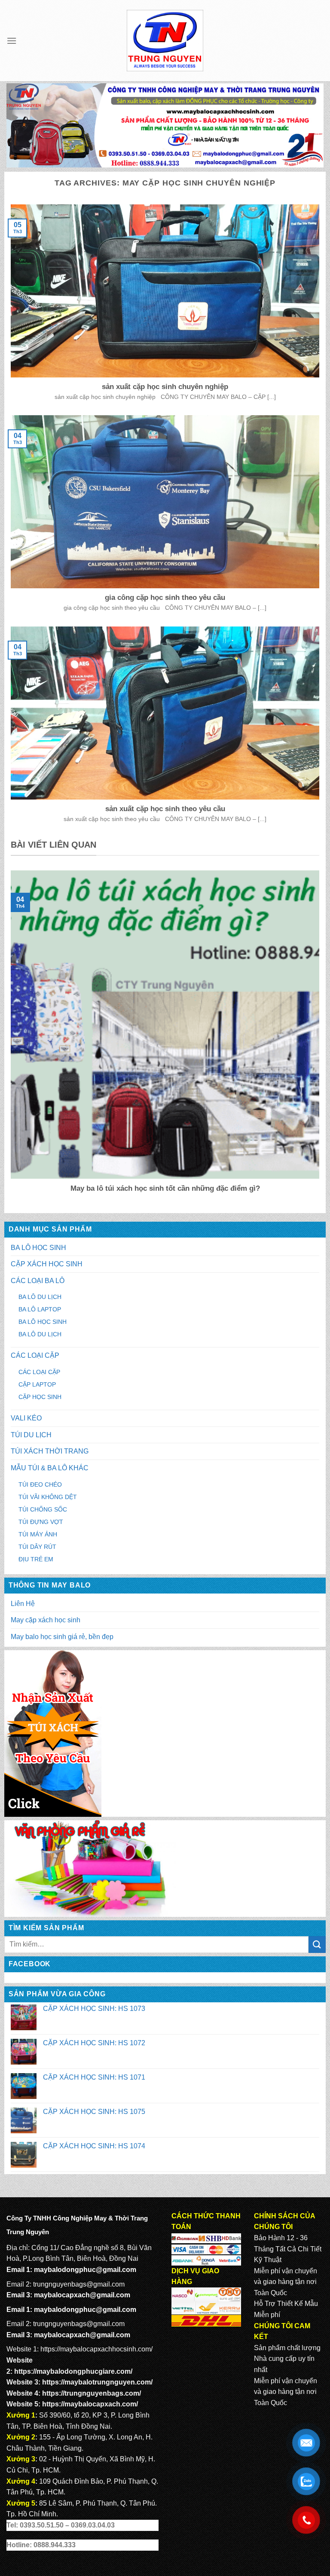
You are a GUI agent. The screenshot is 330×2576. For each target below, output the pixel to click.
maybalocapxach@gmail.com (82, 2295)
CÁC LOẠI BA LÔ (38, 1281)
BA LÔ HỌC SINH (38, 1248)
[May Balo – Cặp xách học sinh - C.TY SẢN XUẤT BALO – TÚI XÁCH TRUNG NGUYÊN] (165, 41)
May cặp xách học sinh (46, 1620)
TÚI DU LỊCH (31, 1435)
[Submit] (317, 1945)
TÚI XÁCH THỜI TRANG (50, 1451)
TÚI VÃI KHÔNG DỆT (48, 1497)
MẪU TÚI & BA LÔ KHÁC (50, 1468)
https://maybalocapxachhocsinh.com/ (96, 2349)
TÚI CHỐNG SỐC (43, 1509)
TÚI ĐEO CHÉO (40, 1484)
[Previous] (9, 1038)
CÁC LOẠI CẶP (35, 1355)
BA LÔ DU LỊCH (40, 1297)
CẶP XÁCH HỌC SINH (47, 1264)
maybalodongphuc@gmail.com (85, 2270)
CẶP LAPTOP (37, 1384)
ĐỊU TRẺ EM (36, 1559)
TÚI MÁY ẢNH (38, 1534)
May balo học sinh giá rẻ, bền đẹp (62, 1637)
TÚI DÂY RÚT (37, 1547)
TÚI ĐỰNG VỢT (41, 1522)
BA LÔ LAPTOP (40, 1309)
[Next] (321, 1038)
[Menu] (12, 41)
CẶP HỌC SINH (40, 1397)
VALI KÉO (26, 1418)
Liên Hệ (23, 1604)
